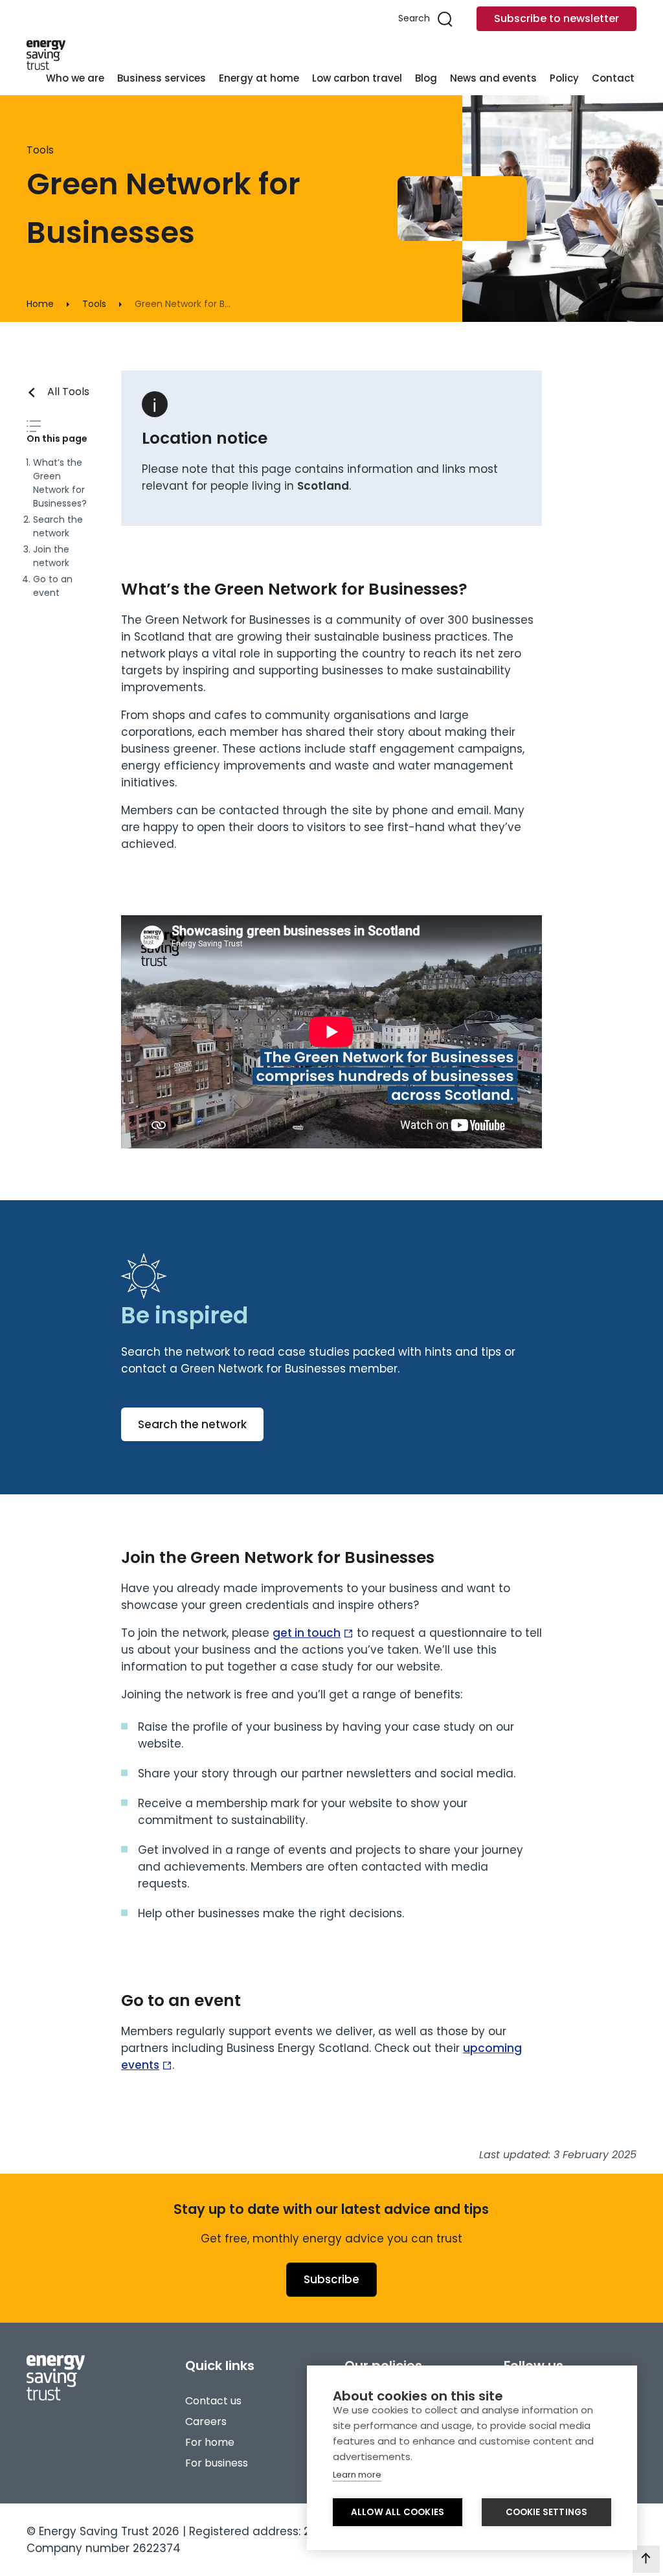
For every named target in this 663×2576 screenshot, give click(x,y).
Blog (426, 78)
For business (217, 2463)
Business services (162, 78)
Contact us (213, 2401)
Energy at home (259, 78)
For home (210, 2442)
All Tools (68, 392)
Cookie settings (547, 2512)
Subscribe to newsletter (556, 18)
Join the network (51, 556)
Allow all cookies (398, 2512)
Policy (564, 78)
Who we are (75, 78)
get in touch (307, 1633)
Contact (613, 78)
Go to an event (53, 586)
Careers (206, 2422)
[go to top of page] (646, 2559)
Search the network (58, 526)
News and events (493, 78)
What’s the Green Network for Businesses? (60, 483)
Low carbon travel (357, 78)
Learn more (357, 2475)
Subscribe (331, 2279)
